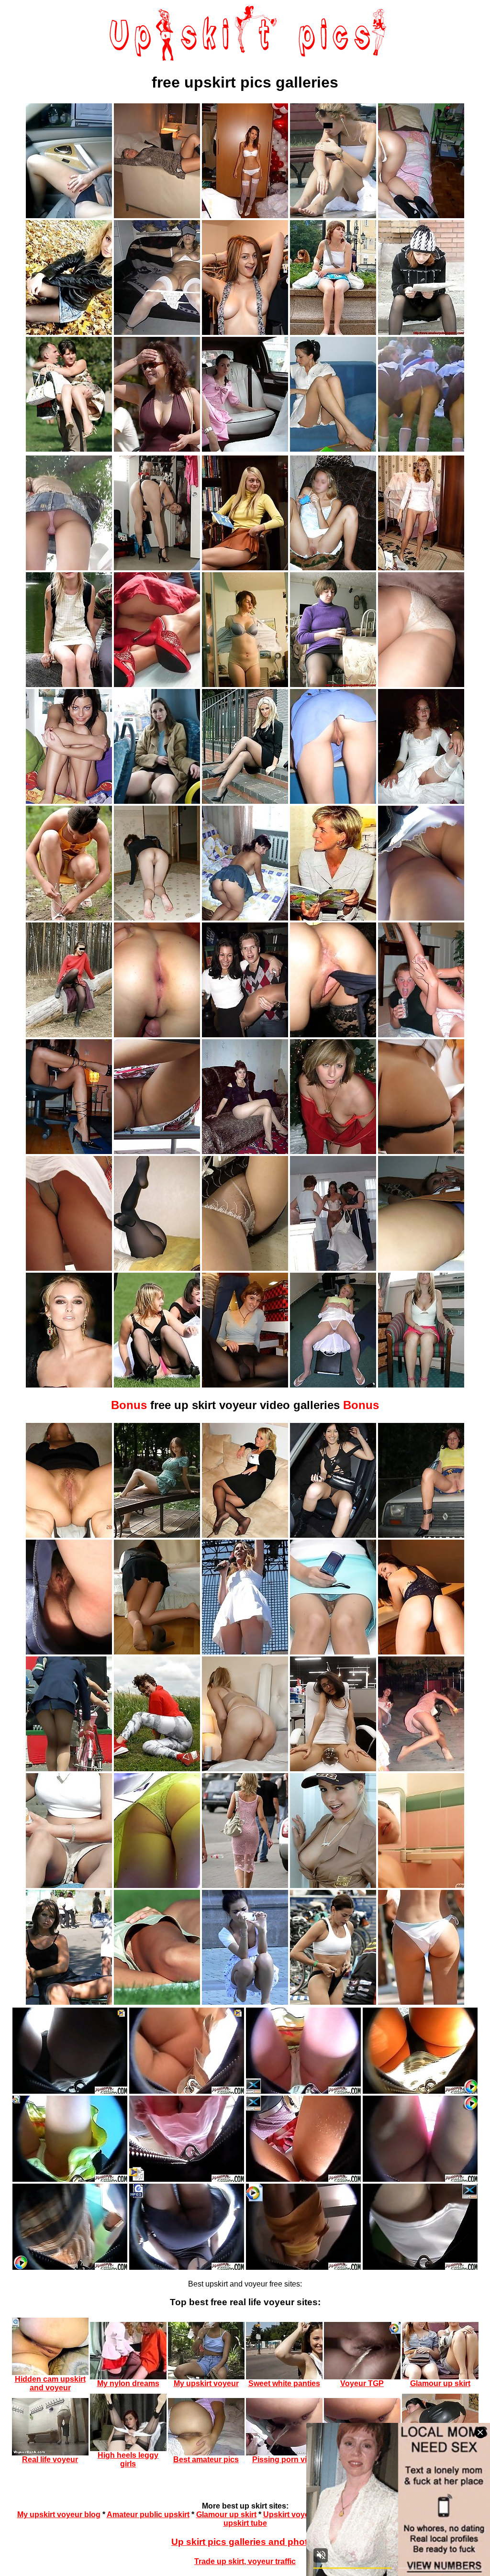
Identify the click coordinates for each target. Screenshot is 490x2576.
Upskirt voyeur (290, 2515)
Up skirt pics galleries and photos (245, 2542)
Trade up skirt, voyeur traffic (245, 2561)
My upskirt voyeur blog (59, 2515)
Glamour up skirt (226, 2515)
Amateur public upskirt (148, 2515)
